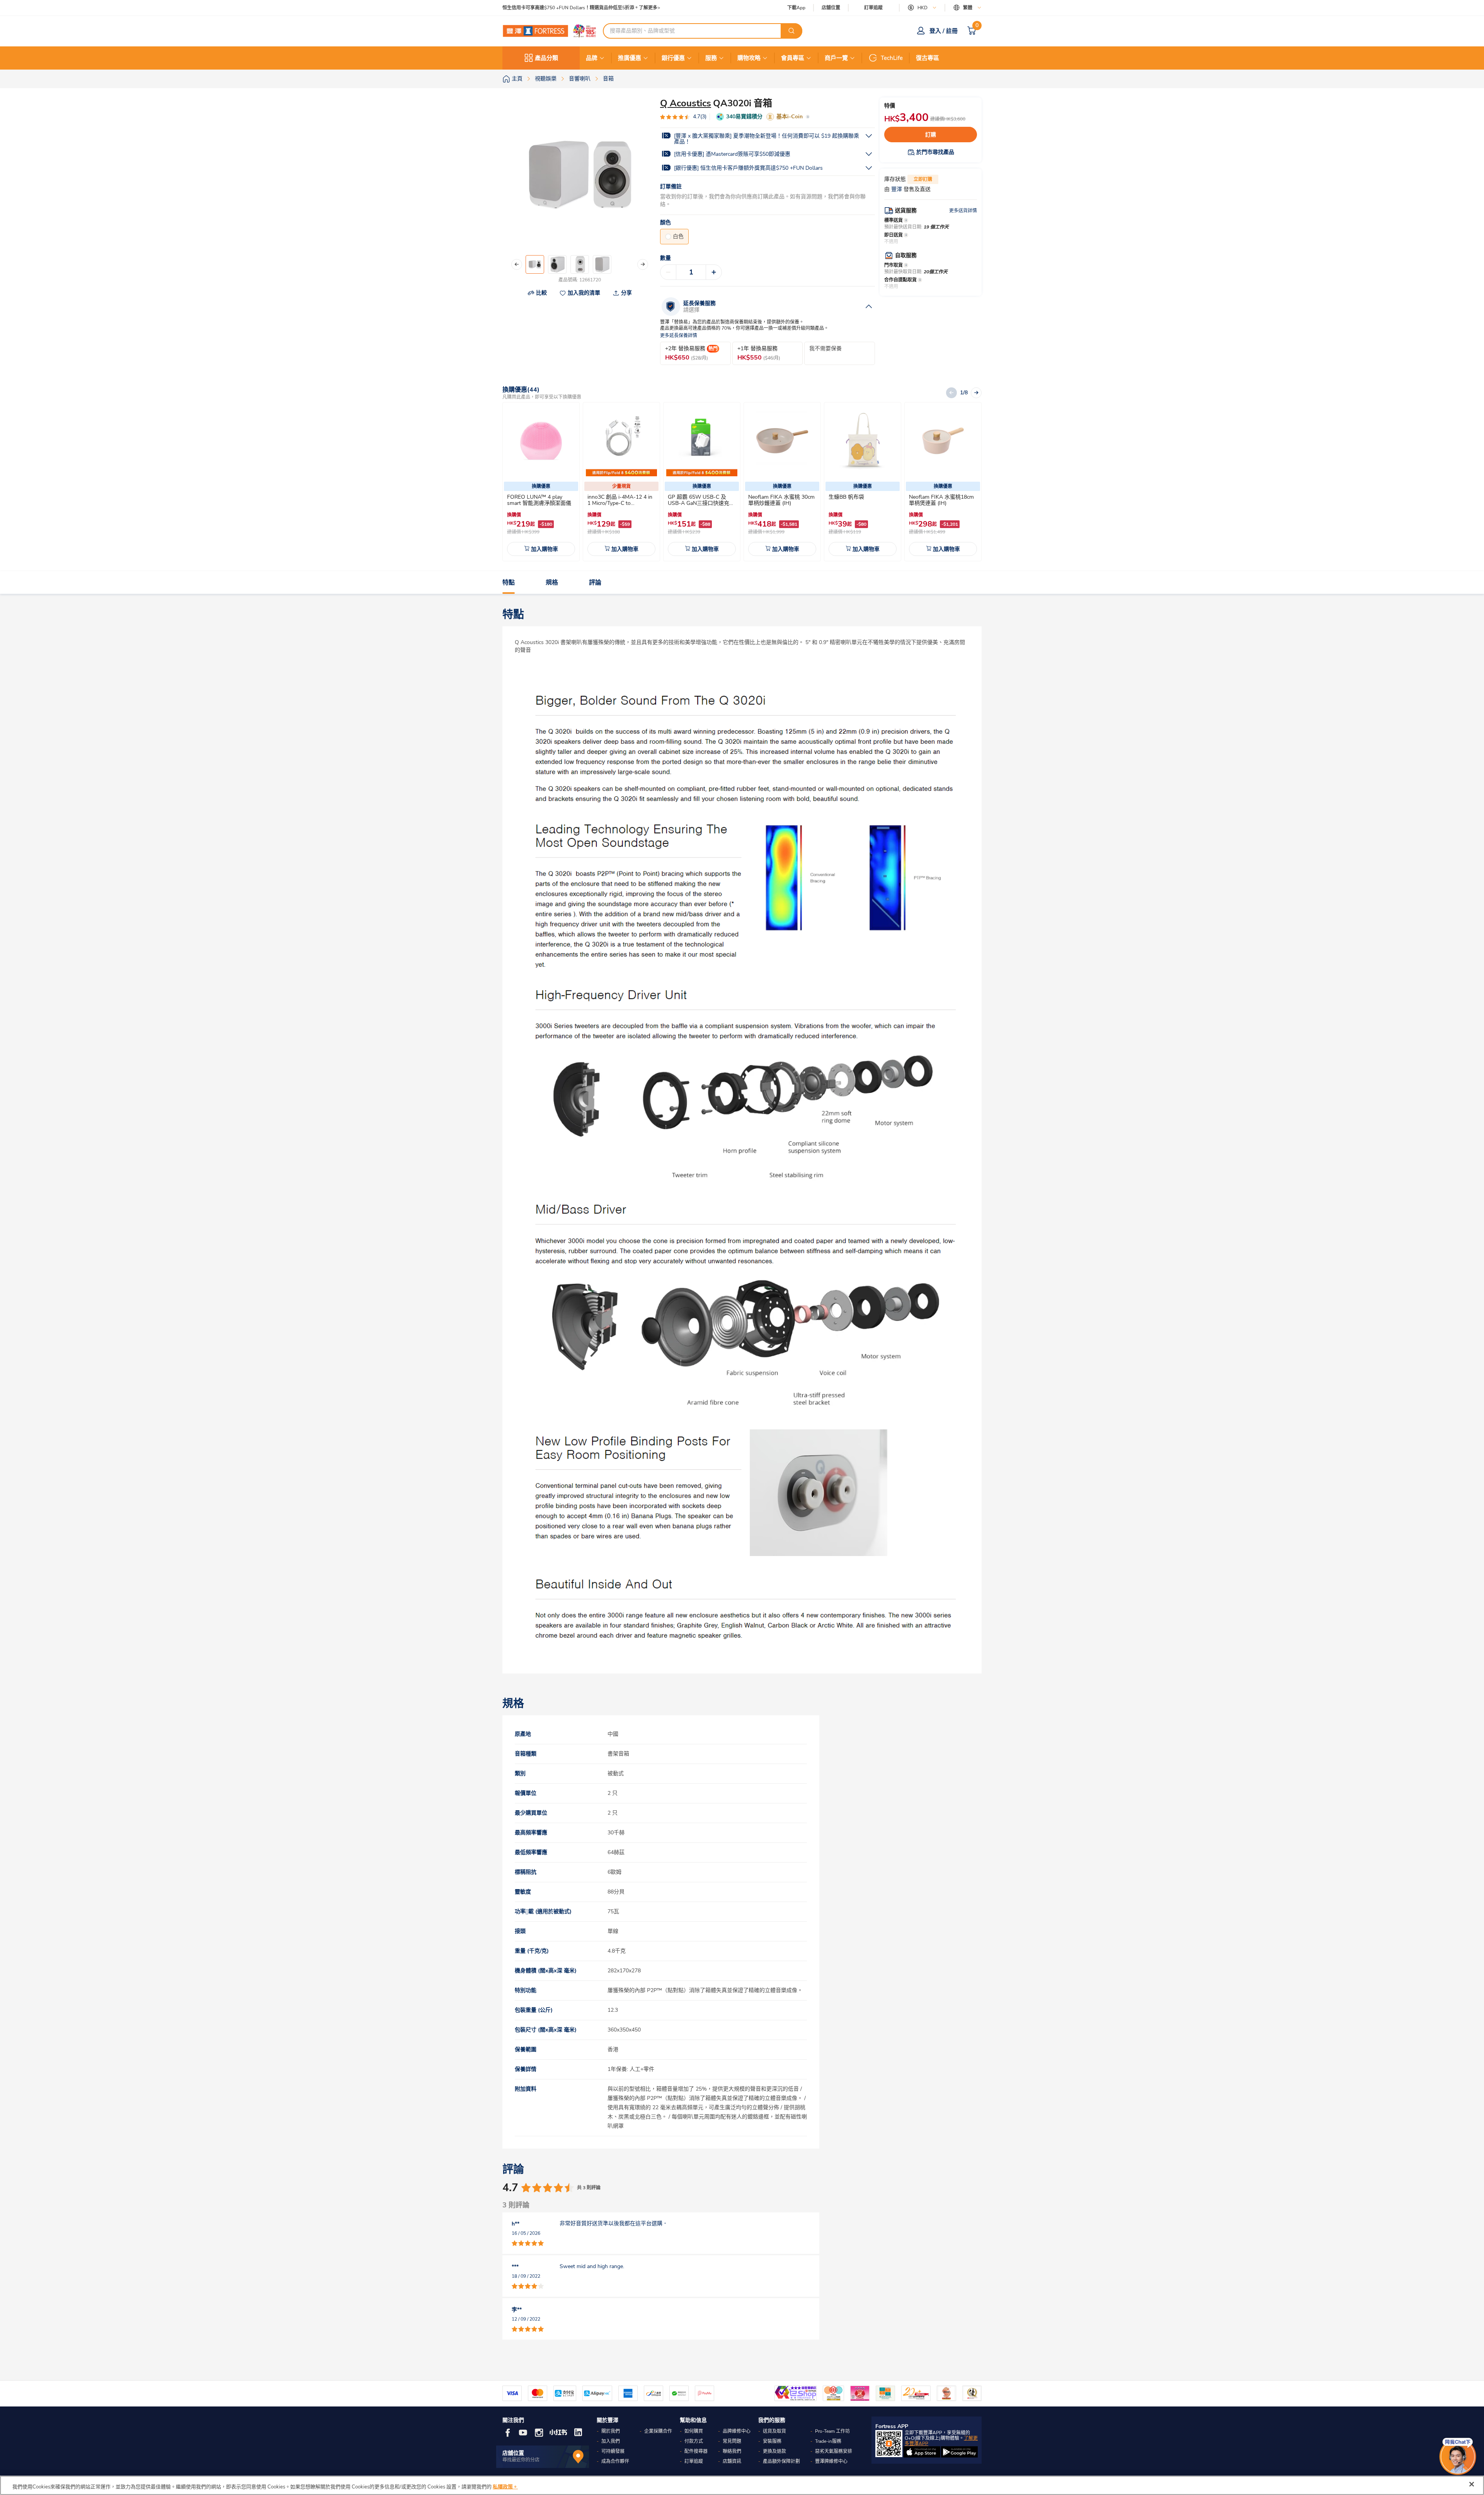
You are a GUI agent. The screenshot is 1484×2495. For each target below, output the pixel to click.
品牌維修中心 (737, 2431)
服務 (711, 58)
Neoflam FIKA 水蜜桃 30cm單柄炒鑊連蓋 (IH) (781, 500)
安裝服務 (772, 2441)
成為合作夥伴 (615, 2461)
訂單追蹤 (873, 8)
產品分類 (546, 58)
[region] (742, 2485)
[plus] (714, 272)
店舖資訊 (732, 2461)
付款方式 (694, 2441)
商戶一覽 (836, 58)
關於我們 (611, 2431)
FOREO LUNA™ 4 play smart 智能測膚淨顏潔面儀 (539, 500)
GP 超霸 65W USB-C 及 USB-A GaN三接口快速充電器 (701, 503)
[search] (791, 31)
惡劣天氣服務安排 (834, 2451)
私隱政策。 (505, 2487)
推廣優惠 (630, 58)
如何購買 (694, 2431)
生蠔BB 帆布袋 (846, 497)
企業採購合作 (658, 2431)
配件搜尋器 (696, 2451)
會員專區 (793, 58)
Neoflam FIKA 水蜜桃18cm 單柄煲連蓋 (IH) (941, 500)
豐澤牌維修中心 (831, 2461)
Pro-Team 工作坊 (832, 2431)
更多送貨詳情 (963, 211)
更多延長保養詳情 (679, 336)
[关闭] (1472, 2484)
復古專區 (927, 58)
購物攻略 (749, 58)
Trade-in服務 (828, 2441)
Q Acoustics (686, 103)
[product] (541, 441)
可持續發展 (613, 2451)
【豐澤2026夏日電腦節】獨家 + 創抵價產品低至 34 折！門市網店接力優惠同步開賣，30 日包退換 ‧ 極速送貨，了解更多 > (630, 8)
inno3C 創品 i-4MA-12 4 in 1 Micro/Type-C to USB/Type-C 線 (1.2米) (620, 503)
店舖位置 (831, 8)
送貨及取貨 (774, 2431)
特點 (509, 583)
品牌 (592, 58)
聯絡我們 (732, 2451)
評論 (595, 583)
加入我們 (611, 2441)
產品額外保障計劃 (781, 2461)
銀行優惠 (673, 58)
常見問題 (732, 2441)
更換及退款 (774, 2451)
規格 (552, 583)
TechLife (892, 58)
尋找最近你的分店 (521, 2460)
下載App (796, 8)
